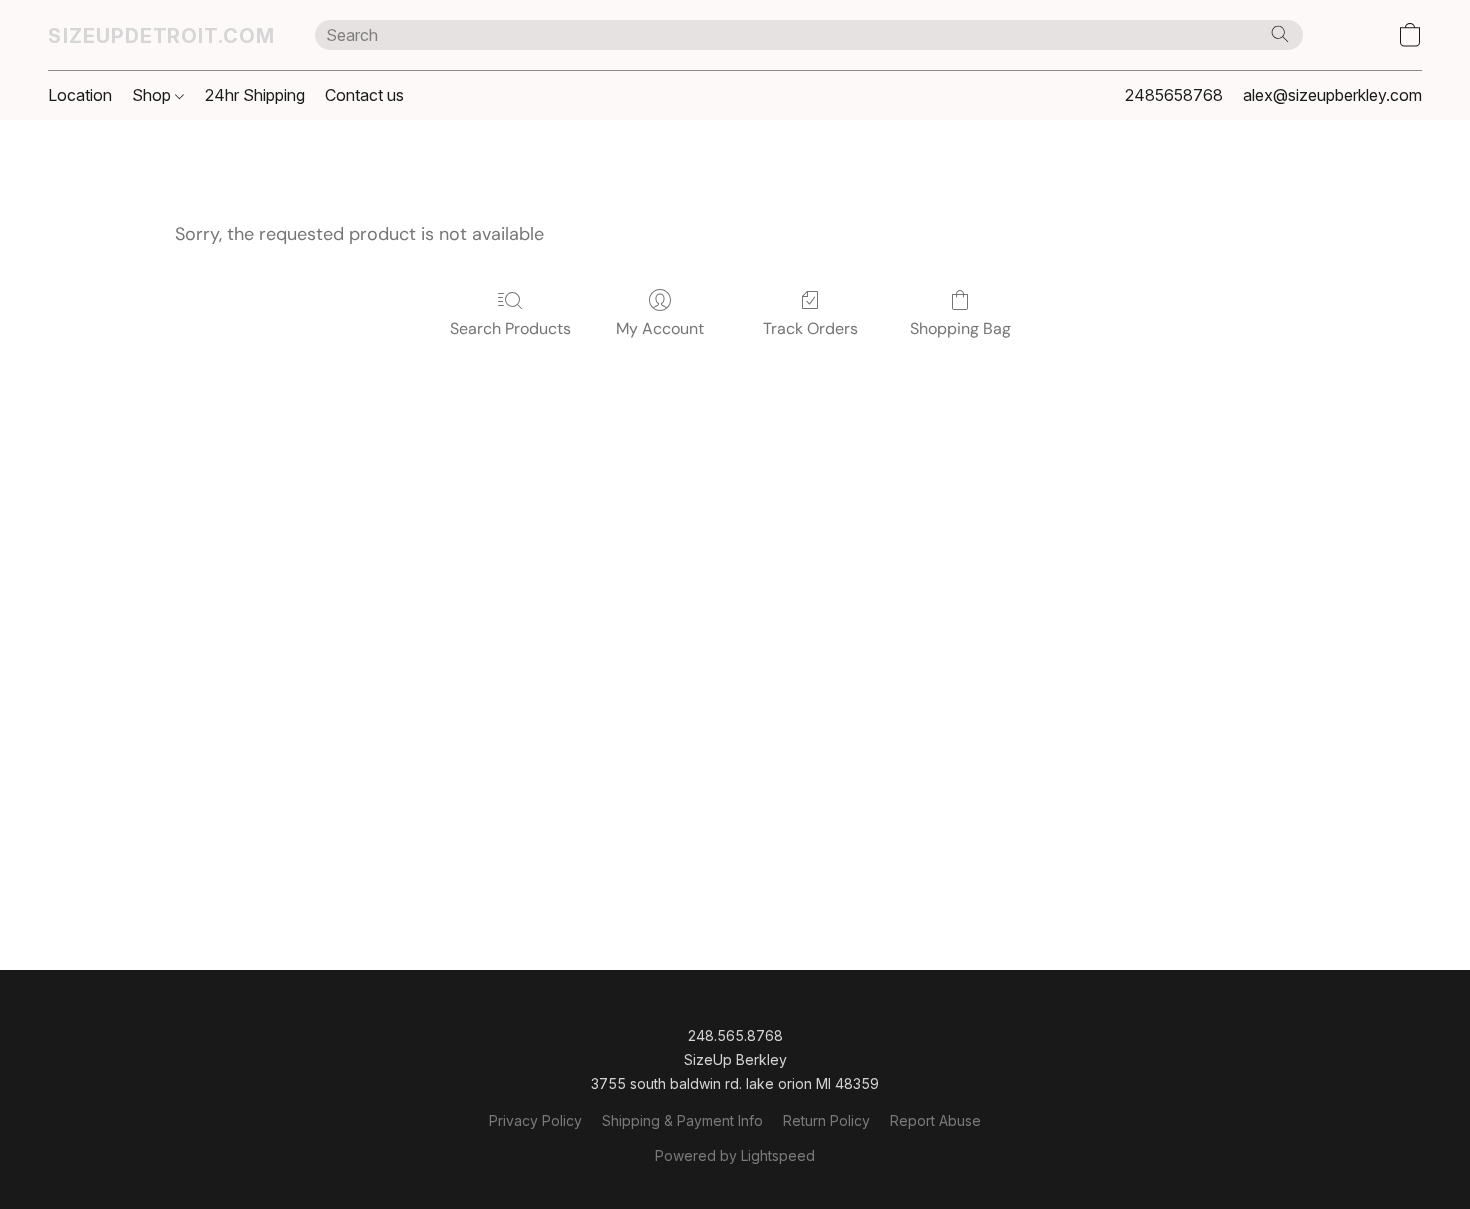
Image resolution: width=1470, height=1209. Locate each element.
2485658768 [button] (1174, 95)
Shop (153, 95)
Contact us (364, 95)
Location (80, 95)
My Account (660, 328)
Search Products (510, 328)
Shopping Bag (960, 328)
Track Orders (810, 328)
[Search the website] (1280, 34)
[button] (161, 35)
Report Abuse (935, 1120)
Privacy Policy (535, 1120)
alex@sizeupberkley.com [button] (1332, 95)
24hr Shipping (255, 95)
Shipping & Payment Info (682, 1120)
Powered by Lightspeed (735, 1155)
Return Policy (826, 1120)
